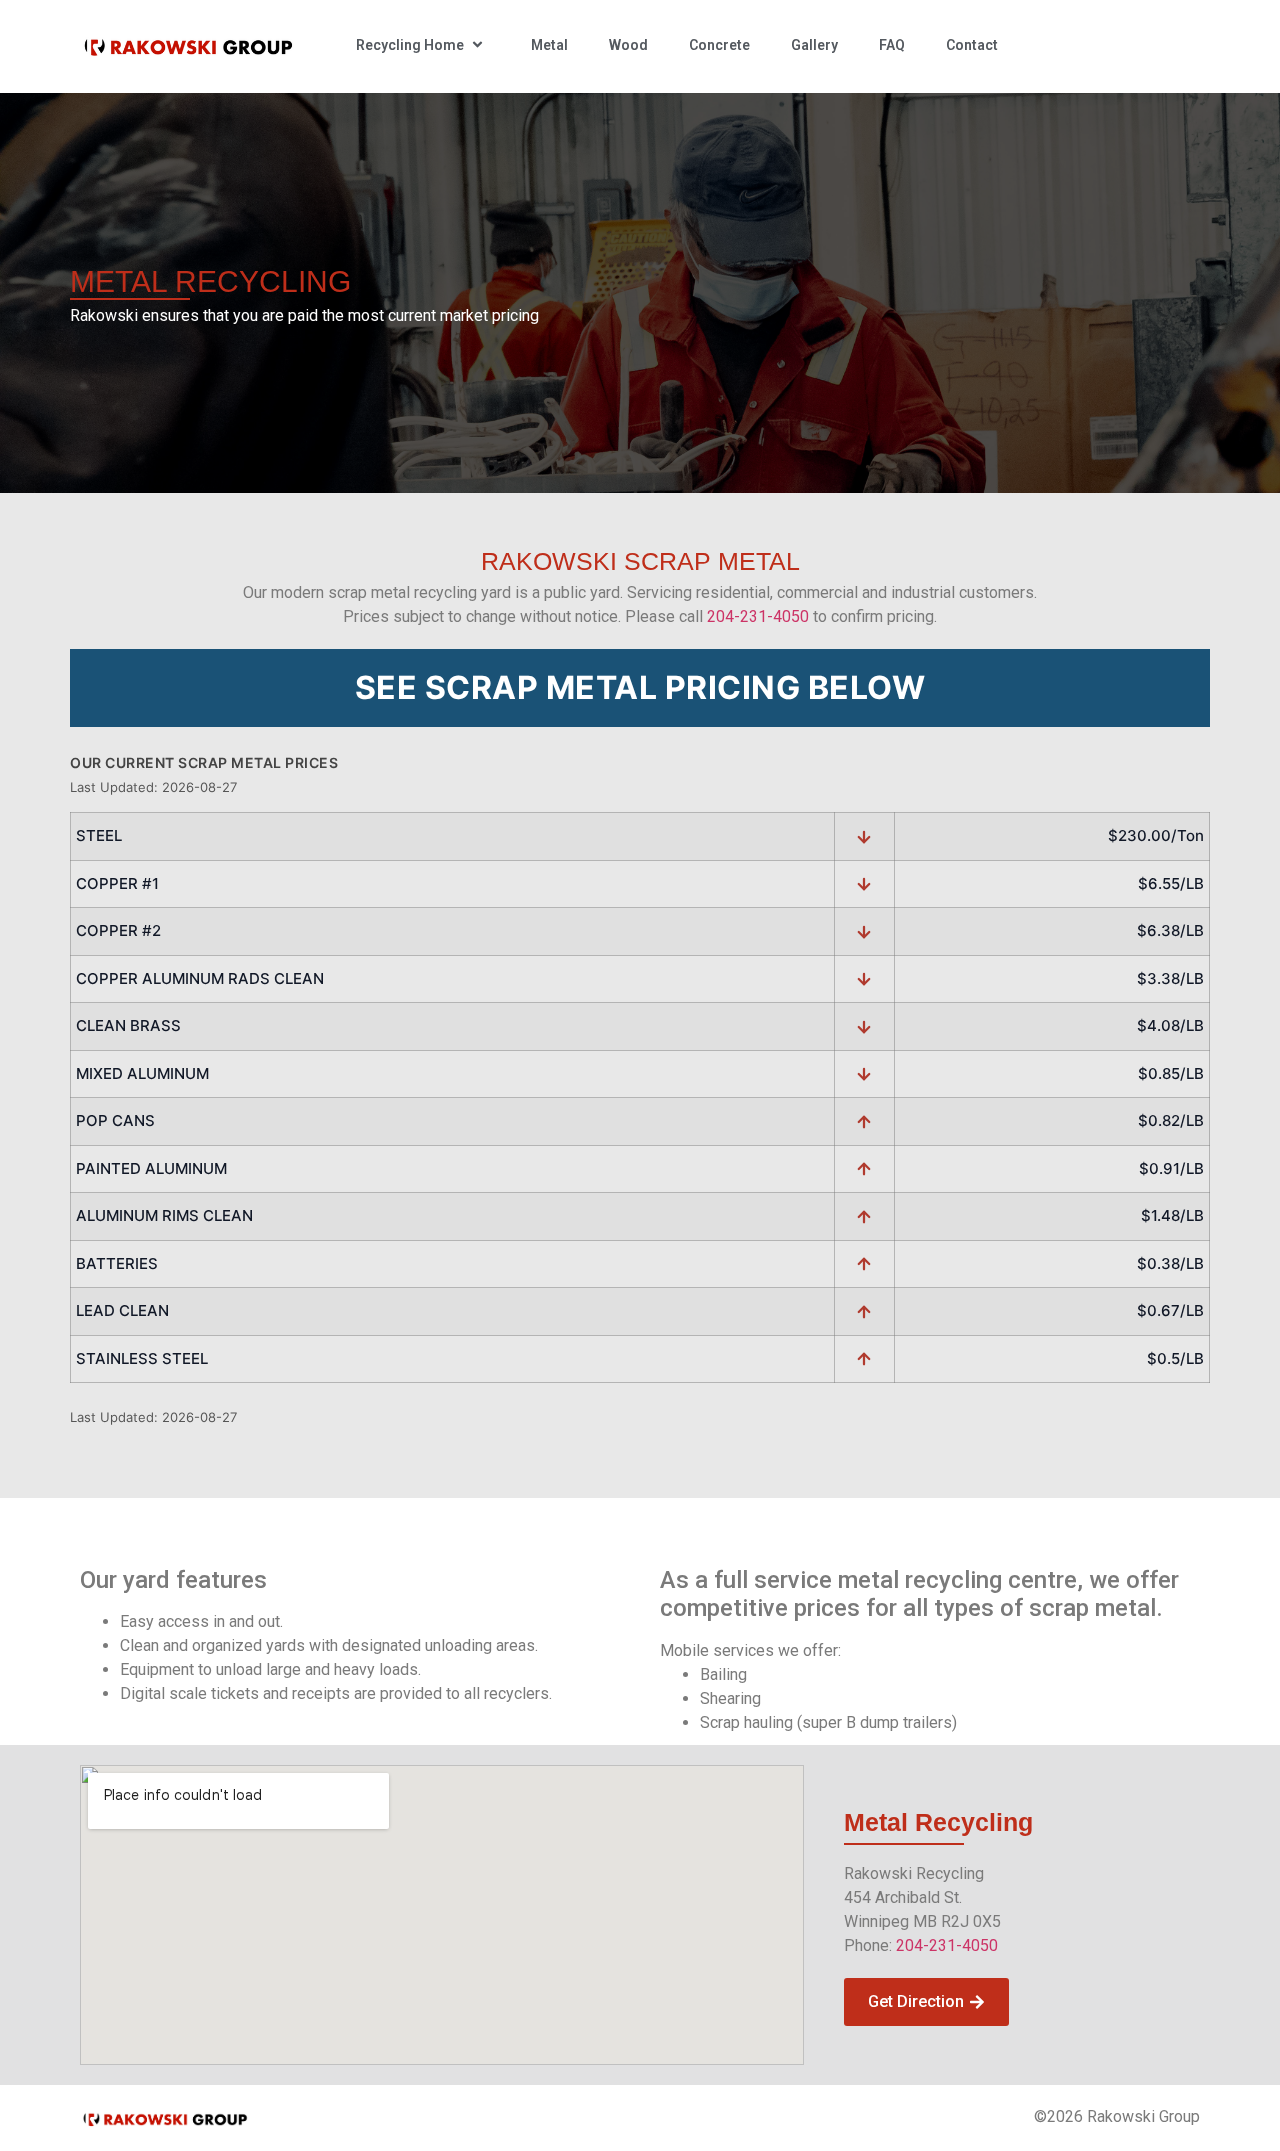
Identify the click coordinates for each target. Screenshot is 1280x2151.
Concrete (719, 45)
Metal (549, 45)
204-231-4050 (758, 616)
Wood (628, 45)
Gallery (814, 45)
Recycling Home (410, 45)
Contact (972, 45)
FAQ (892, 45)
